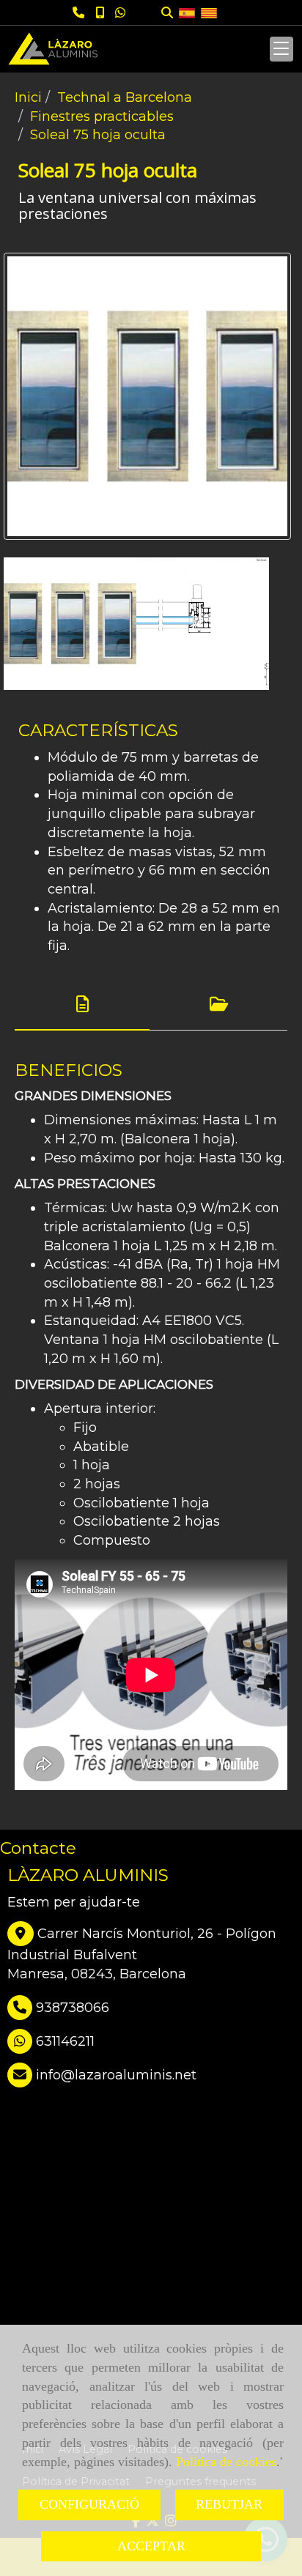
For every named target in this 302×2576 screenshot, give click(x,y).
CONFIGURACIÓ (89, 2504)
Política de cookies (226, 2462)
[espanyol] (187, 12)
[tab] (82, 1005)
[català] (209, 12)
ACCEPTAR (151, 2546)
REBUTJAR (229, 2504)
